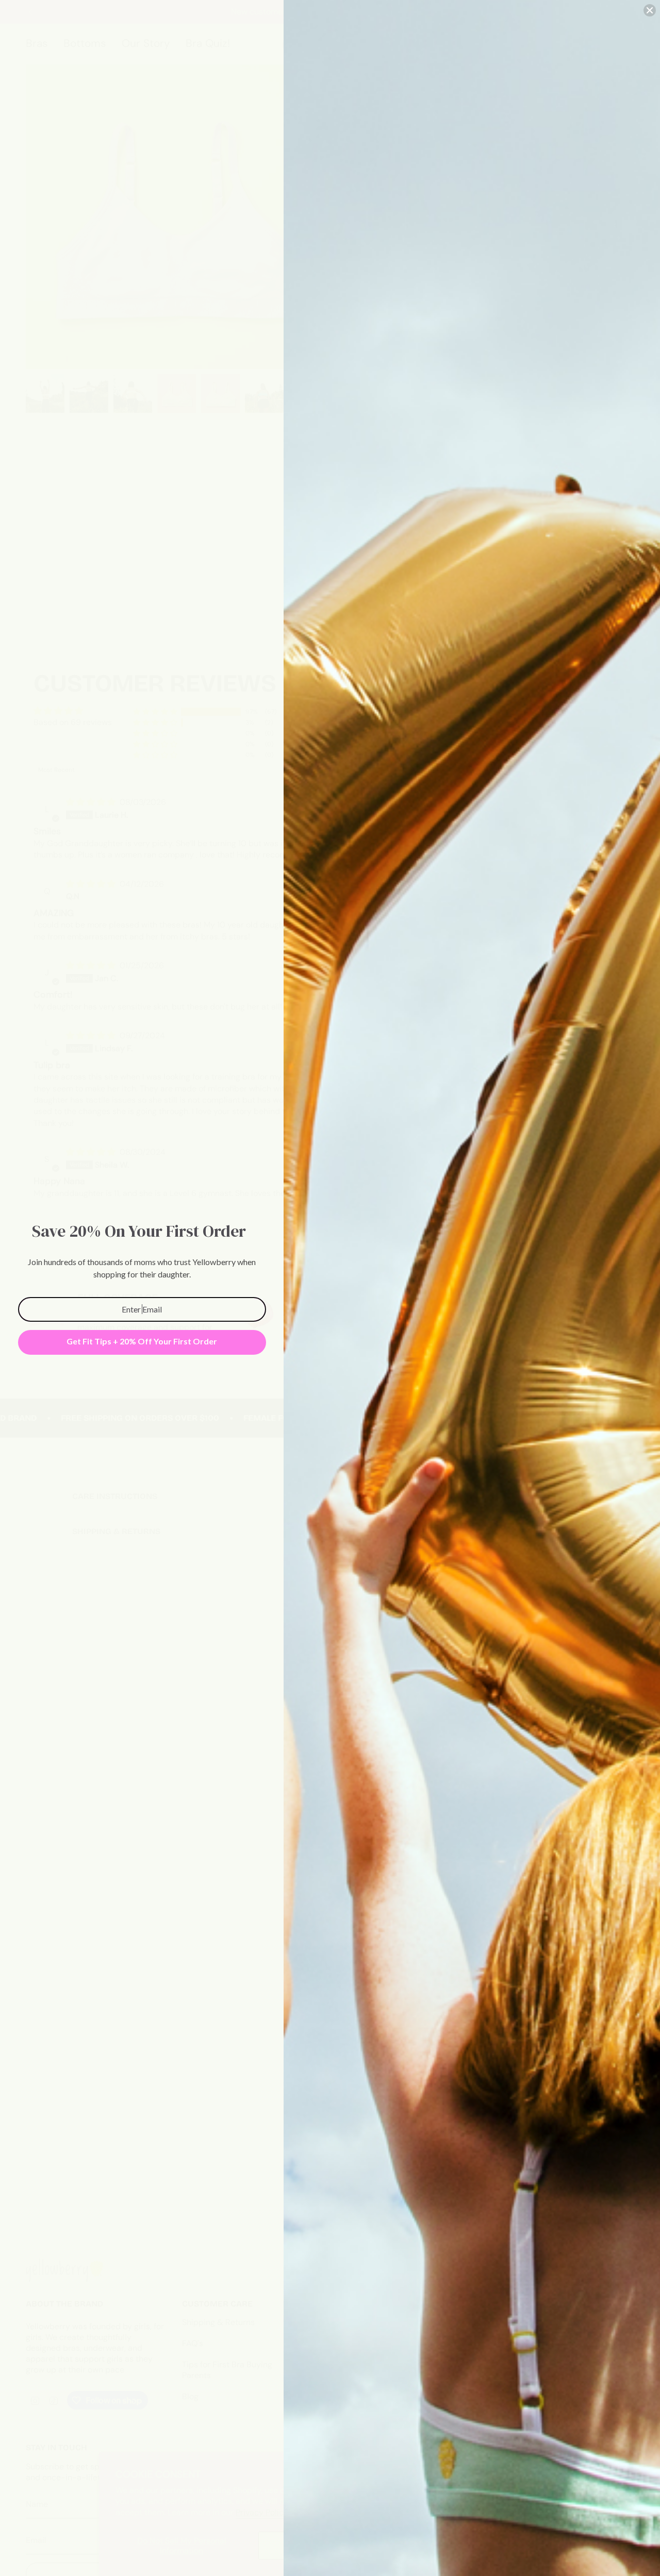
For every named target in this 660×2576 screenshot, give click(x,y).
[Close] (650, 10)
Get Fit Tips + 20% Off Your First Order (142, 1341)
